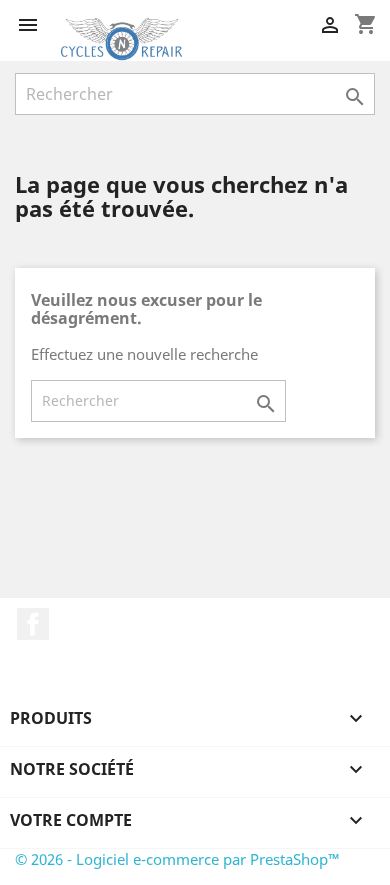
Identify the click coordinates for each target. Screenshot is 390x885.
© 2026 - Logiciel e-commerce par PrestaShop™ (177, 859)
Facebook (33, 624)
